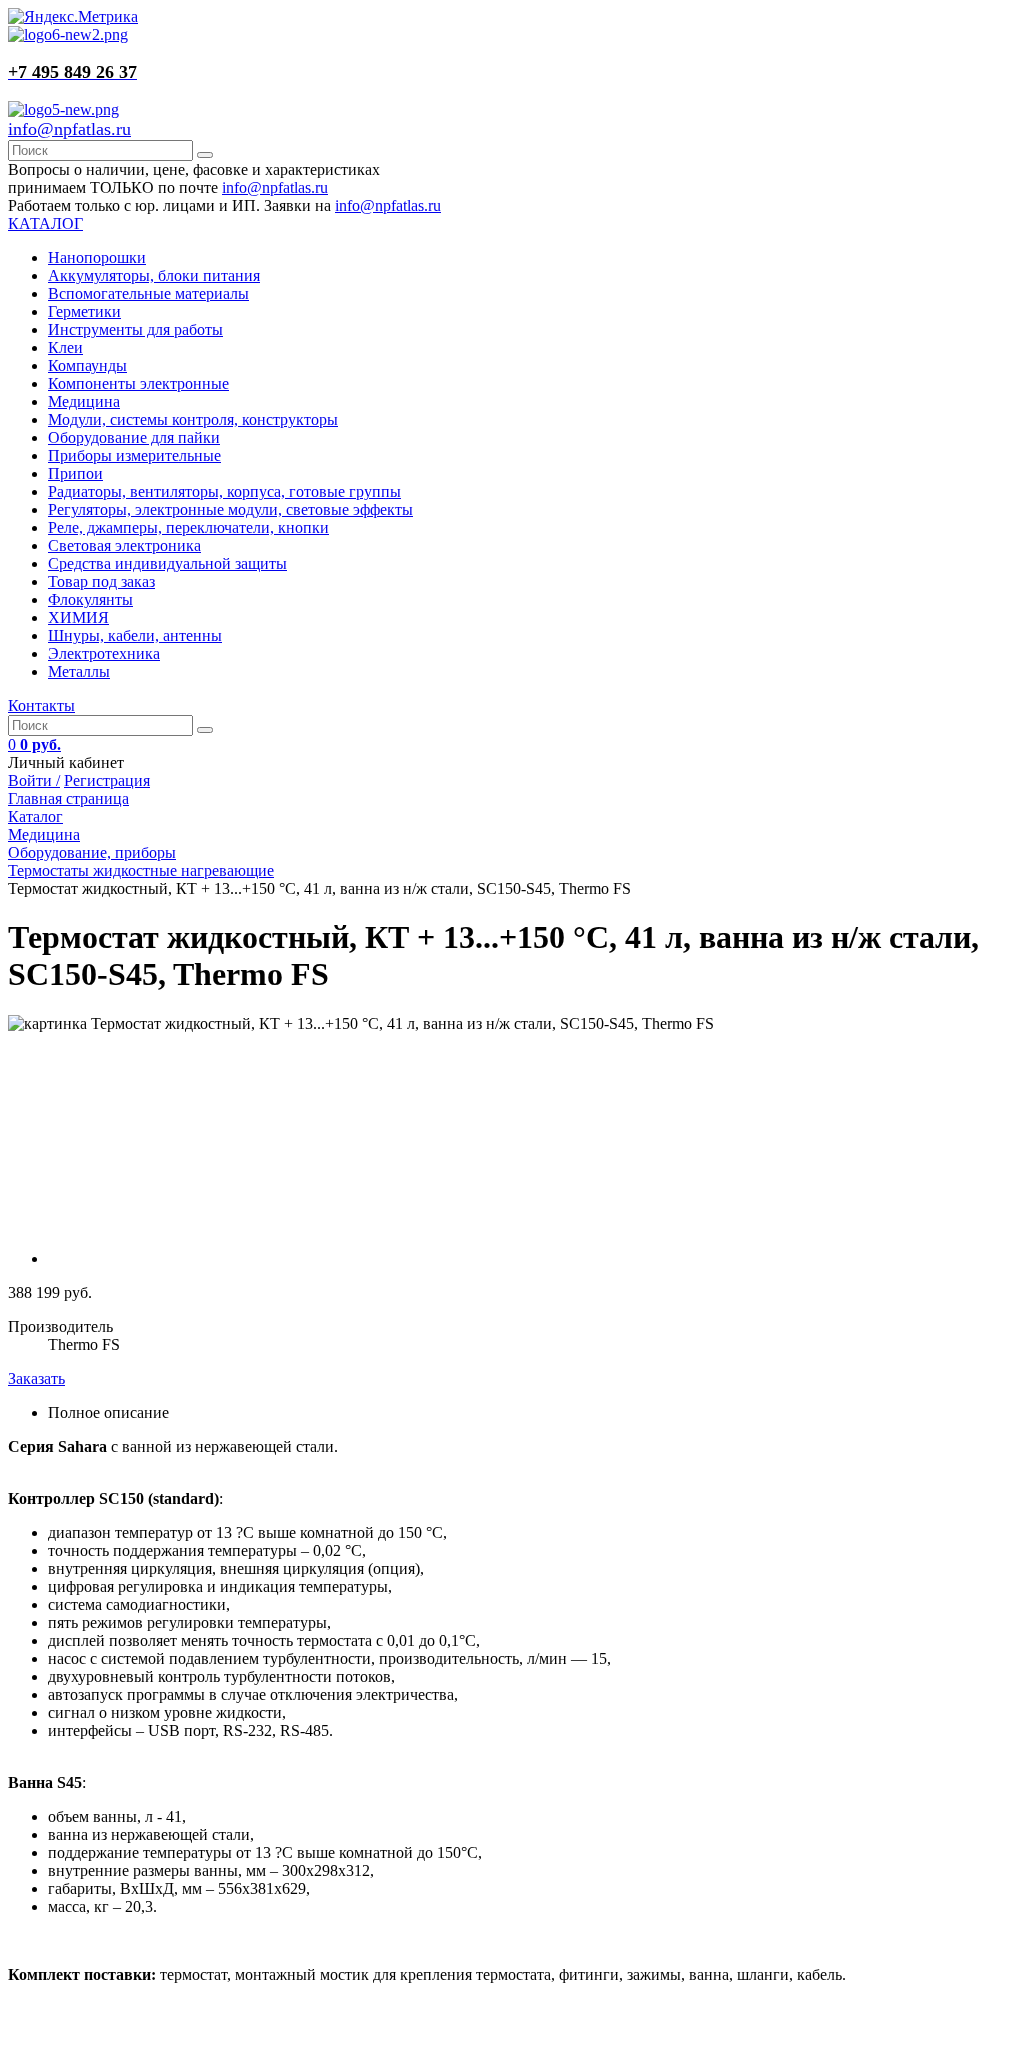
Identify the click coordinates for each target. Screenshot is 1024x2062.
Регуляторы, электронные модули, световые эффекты (230, 509)
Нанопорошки (97, 257)
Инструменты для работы (135, 329)
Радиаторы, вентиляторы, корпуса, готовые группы (224, 491)
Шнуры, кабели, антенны (135, 635)
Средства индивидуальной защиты (167, 563)
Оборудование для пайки (134, 437)
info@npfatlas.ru (69, 129)
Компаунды (87, 365)
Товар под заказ (101, 581)
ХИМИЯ (78, 617)
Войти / (34, 780)
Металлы (79, 671)
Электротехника (104, 653)
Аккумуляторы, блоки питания (154, 275)
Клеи (65, 347)
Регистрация (107, 780)
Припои (75, 473)
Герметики (84, 311)
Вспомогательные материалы (148, 293)
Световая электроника (124, 545)
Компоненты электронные (138, 383)
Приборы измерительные (134, 455)
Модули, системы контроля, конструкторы (193, 419)
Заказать (36, 1378)
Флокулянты (90, 599)
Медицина (84, 401)
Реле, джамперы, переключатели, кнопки (188, 527)
